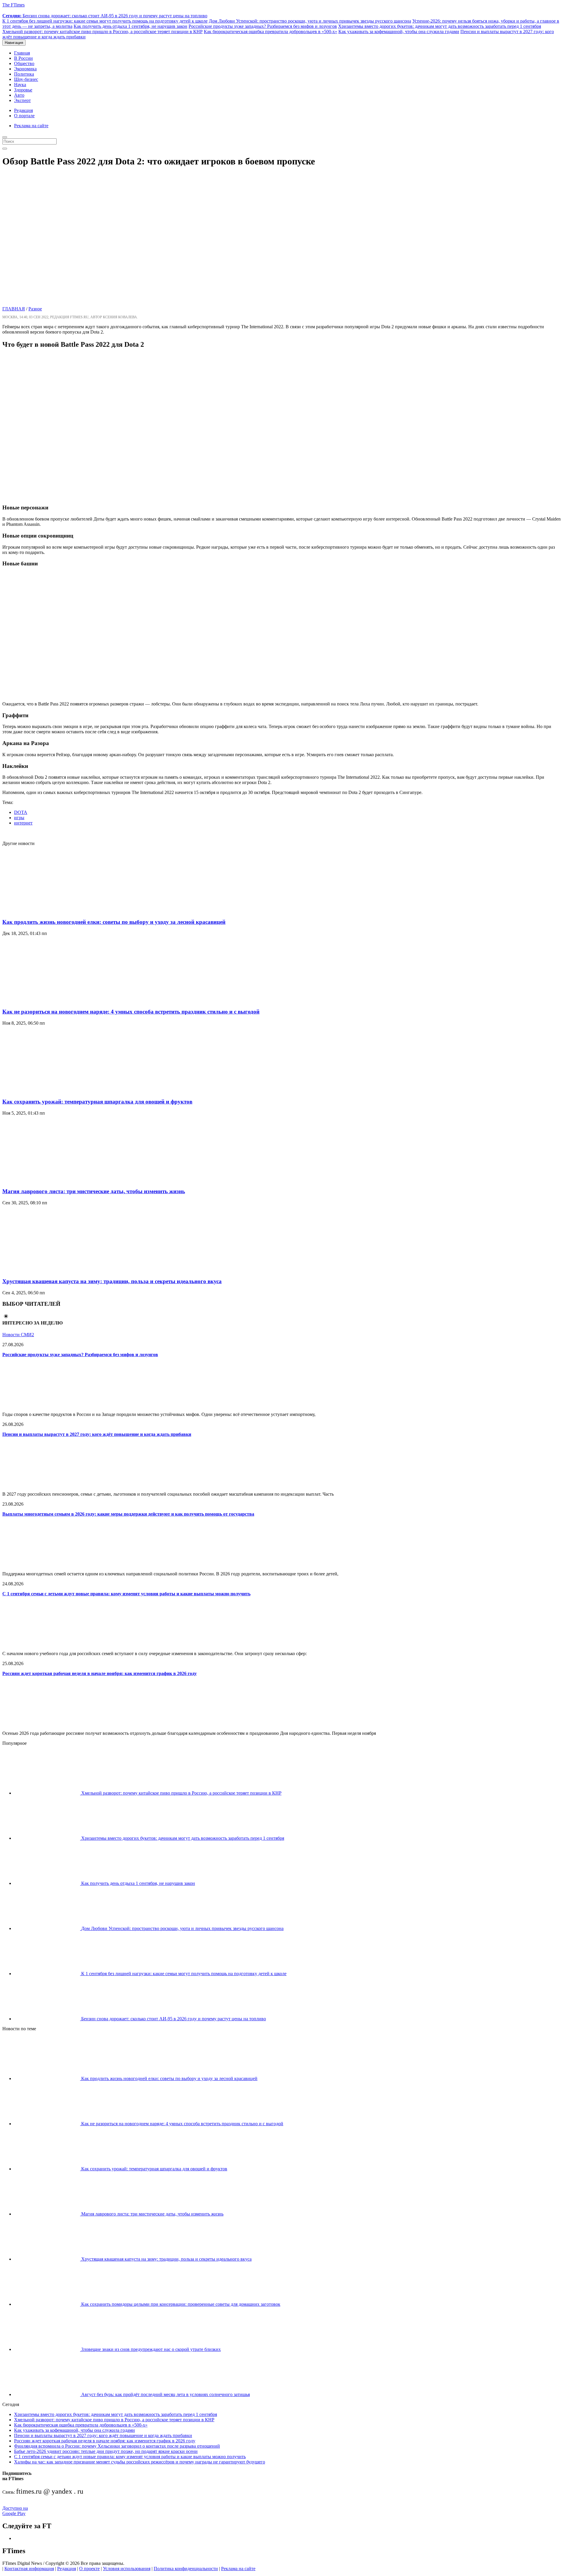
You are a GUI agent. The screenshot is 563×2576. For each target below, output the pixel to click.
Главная (22, 53)
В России (23, 58)
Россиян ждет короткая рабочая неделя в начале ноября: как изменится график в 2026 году (100, 1673)
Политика (24, 74)
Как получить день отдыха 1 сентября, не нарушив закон (130, 26)
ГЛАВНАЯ (14, 309)
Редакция (23, 110)
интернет (23, 823)
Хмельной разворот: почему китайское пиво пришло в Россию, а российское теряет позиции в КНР (102, 32)
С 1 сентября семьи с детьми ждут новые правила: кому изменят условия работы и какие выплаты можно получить (126, 1594)
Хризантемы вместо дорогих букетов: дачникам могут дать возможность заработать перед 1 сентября (440, 26)
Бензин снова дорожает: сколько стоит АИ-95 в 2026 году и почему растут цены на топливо (105, 16)
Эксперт (22, 100)
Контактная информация (29, 2569)
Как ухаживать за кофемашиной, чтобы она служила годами (399, 32)
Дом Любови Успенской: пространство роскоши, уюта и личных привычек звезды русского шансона (310, 21)
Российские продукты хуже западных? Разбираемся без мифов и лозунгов (263, 26)
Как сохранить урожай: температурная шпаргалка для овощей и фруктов (97, 1102)
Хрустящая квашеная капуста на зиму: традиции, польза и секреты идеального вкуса (112, 1281)
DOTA (21, 812)
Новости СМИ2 (18, 1335)
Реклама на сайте (31, 126)
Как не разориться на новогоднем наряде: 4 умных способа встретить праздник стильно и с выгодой (131, 1012)
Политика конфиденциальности (186, 2569)
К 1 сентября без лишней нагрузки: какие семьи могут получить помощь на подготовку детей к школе (105, 21)
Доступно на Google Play (15, 2511)
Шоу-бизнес (26, 79)
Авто (19, 95)
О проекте (89, 2569)
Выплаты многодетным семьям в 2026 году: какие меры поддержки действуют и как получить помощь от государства (128, 1514)
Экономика (25, 69)
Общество (24, 63)
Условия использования (127, 2569)
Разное (35, 309)
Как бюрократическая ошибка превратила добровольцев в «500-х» (271, 32)
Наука (20, 85)
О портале (24, 116)
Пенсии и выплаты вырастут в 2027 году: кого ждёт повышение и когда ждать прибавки (97, 1434)
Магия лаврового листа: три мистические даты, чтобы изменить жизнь (94, 1191)
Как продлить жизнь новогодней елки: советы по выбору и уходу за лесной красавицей (114, 922)
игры (19, 818)
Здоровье (23, 90)
